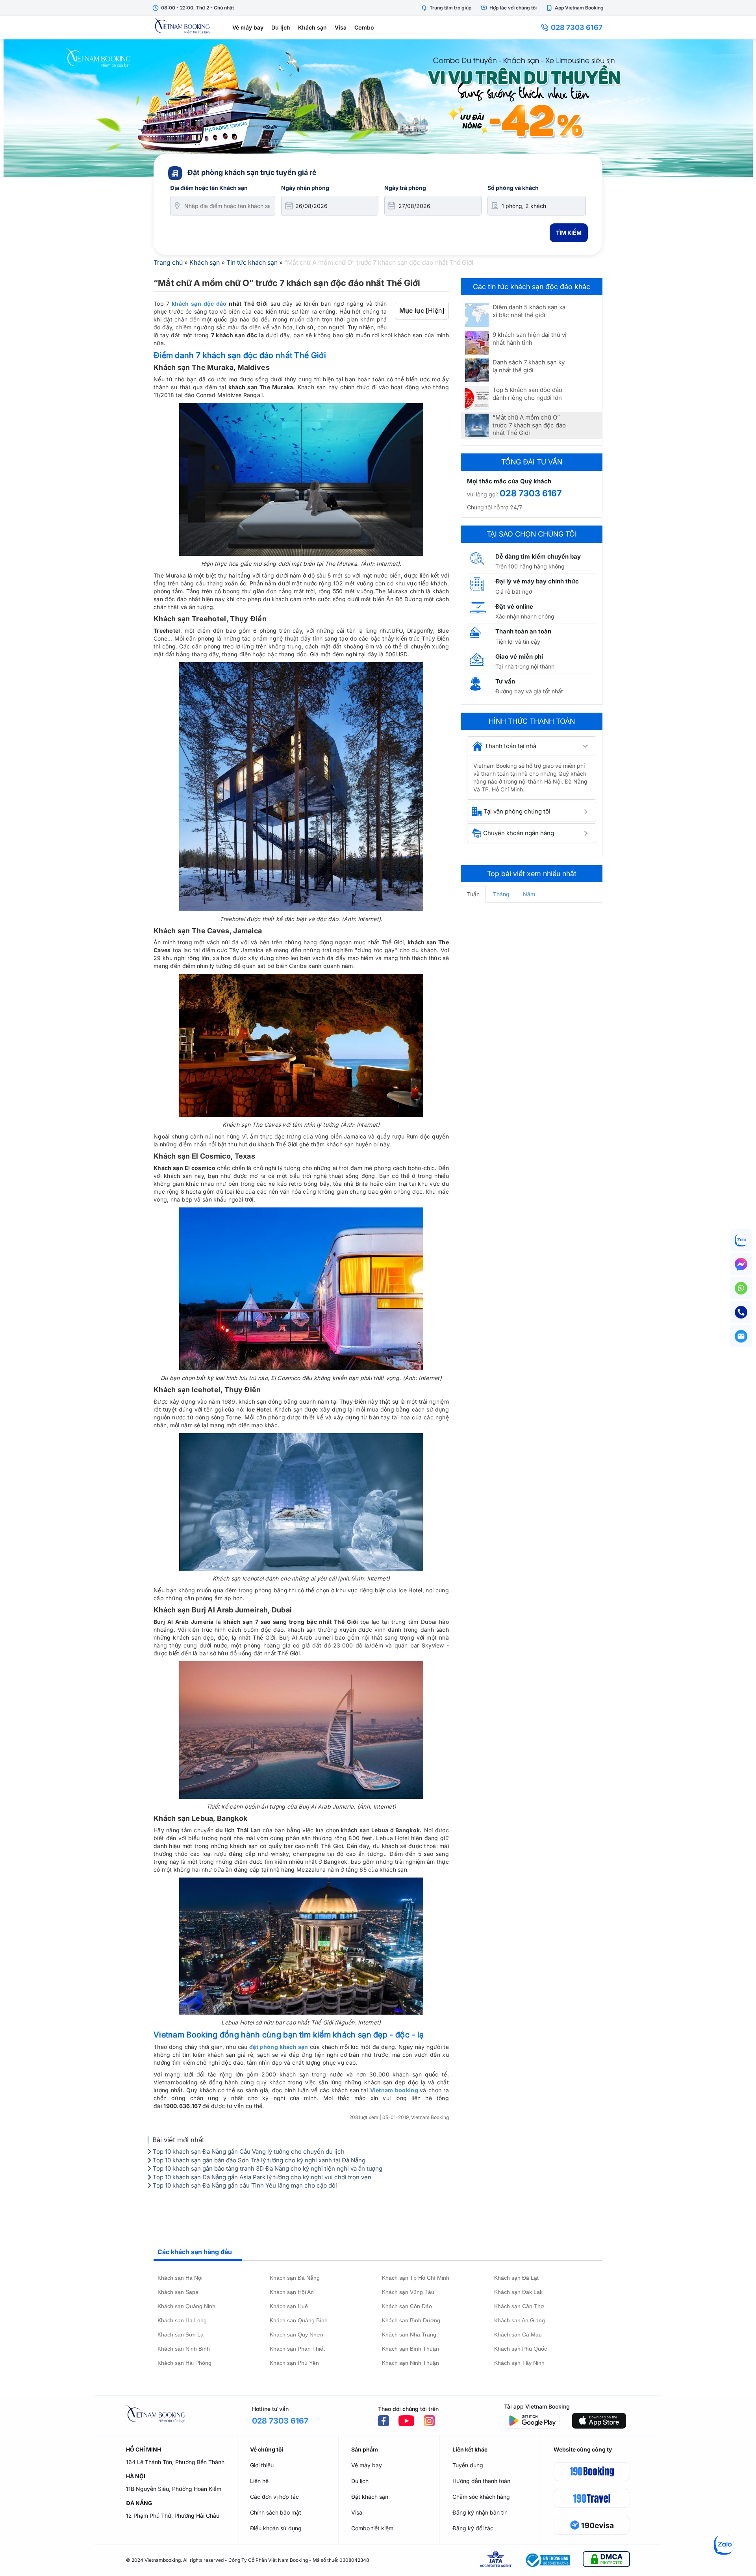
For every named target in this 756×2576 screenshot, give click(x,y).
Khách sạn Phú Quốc (521, 2349)
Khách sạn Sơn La (181, 2335)
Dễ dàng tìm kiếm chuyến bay (538, 556)
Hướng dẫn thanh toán (481, 2481)
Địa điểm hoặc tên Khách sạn (209, 188)
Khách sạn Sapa (178, 2292)
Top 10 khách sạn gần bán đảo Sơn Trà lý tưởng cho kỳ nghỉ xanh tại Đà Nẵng (258, 2160)
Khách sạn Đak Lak (518, 2292)
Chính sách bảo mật (276, 2512)
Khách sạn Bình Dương (411, 2320)
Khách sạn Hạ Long (182, 2320)
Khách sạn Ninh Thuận (410, 2363)
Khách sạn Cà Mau (518, 2335)
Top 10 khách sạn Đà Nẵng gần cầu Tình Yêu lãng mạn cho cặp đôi (244, 2185)
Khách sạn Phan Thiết (297, 2349)
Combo (364, 27)
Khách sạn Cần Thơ (519, 2306)
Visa (341, 27)
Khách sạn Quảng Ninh (186, 2306)
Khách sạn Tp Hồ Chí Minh (416, 2278)
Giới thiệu (262, 2465)
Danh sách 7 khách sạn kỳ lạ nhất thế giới (529, 366)
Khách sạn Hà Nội (180, 2278)
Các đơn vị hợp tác (274, 2497)
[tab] (532, 746)
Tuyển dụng (468, 2465)
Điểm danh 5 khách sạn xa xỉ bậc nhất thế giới (529, 311)
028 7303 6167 (577, 27)
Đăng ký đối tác (473, 2528)
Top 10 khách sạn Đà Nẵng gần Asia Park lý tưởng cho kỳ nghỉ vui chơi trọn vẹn (261, 2177)
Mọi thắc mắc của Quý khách (509, 481)
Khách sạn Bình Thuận (410, 2349)
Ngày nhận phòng (305, 188)
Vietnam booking (394, 2090)
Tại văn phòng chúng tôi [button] (517, 811)
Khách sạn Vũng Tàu (408, 2292)
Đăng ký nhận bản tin (480, 2512)
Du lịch (281, 27)
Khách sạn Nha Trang (409, 2335)
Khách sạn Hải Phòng (184, 2363)
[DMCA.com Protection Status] (606, 2560)
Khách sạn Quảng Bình (299, 2320)
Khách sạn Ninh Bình (184, 2349)
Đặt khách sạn (370, 2497)
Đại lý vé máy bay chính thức (537, 581)
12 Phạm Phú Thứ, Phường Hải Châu (173, 2516)
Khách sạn (312, 27)
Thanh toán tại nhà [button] (510, 746)
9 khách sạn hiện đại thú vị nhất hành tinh (530, 339)
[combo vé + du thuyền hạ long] (378, 108)
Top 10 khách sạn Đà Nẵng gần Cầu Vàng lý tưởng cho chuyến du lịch (248, 2152)
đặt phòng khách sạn (279, 2047)
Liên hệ (259, 2481)
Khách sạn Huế (289, 2306)
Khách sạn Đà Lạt (516, 2278)
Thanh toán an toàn (523, 631)
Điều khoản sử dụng (276, 2528)
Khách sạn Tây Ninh (519, 2363)
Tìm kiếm (569, 233)
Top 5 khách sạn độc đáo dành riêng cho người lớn (527, 394)
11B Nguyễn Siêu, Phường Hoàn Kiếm (174, 2489)
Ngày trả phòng (405, 188)
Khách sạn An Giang (520, 2320)
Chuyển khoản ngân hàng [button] (519, 833)
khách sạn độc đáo (199, 304)
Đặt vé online (514, 606)
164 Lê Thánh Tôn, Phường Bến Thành (175, 2462)
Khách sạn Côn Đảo (407, 2306)
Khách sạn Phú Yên (294, 2363)
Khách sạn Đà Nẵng (295, 2278)
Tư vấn (505, 681)
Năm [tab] (529, 894)
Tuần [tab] (473, 894)
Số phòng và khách (513, 188)
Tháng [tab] (501, 894)
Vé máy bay (248, 27)
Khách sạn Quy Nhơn (296, 2335)
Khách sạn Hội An (292, 2292)
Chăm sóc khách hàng (481, 2497)
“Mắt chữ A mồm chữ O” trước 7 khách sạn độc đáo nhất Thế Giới (529, 425)
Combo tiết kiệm (372, 2528)
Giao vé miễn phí (519, 657)
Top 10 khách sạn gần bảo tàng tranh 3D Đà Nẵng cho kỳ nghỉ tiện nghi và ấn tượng (267, 2168)
